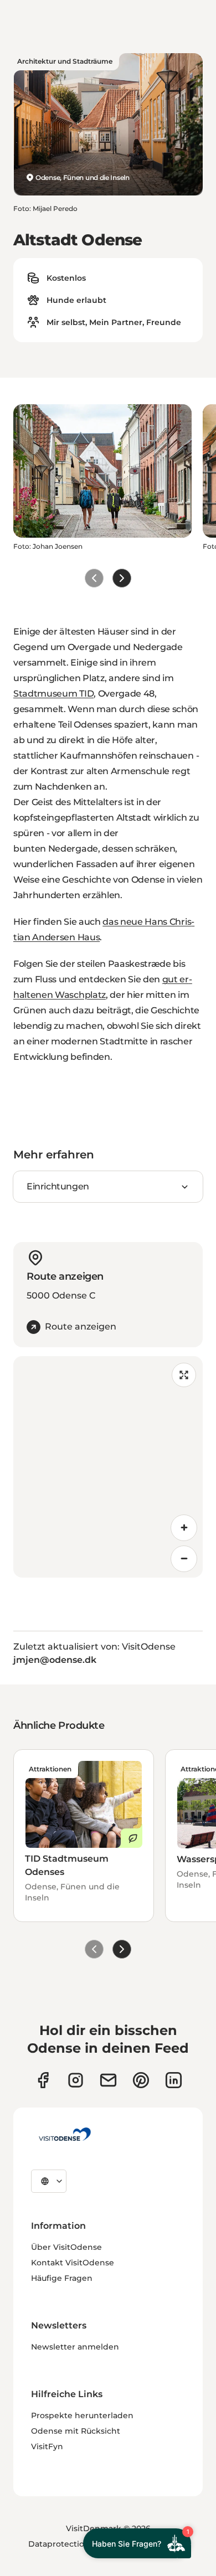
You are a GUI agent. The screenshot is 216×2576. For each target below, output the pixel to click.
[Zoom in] (184, 1528)
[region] (108, 1467)
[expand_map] (184, 1375)
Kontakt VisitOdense (73, 2263)
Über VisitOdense (66, 2247)
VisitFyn (47, 2446)
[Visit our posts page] (174, 2080)
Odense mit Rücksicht (76, 2431)
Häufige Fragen (62, 2278)
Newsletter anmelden (75, 2347)
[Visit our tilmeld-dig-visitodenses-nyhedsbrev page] (108, 2080)
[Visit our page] (76, 2080)
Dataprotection (59, 2544)
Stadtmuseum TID (53, 694)
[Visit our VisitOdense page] (43, 2080)
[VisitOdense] (65, 2134)
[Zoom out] (184, 1559)
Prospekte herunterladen (82, 2415)
